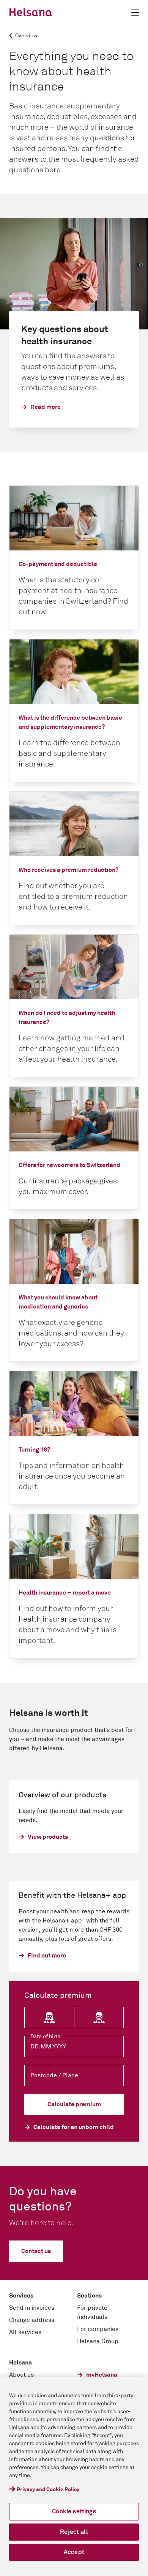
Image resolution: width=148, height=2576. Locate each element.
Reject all (74, 2532)
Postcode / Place (54, 2075)
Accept (74, 2552)
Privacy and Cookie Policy (48, 2490)
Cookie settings (74, 2511)
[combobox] (74, 2075)
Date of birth (45, 2037)
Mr (99, 2018)
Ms (49, 2018)
